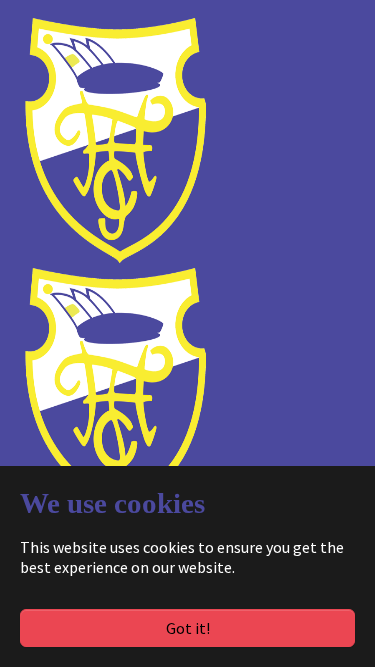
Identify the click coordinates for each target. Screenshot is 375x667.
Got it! (188, 628)
